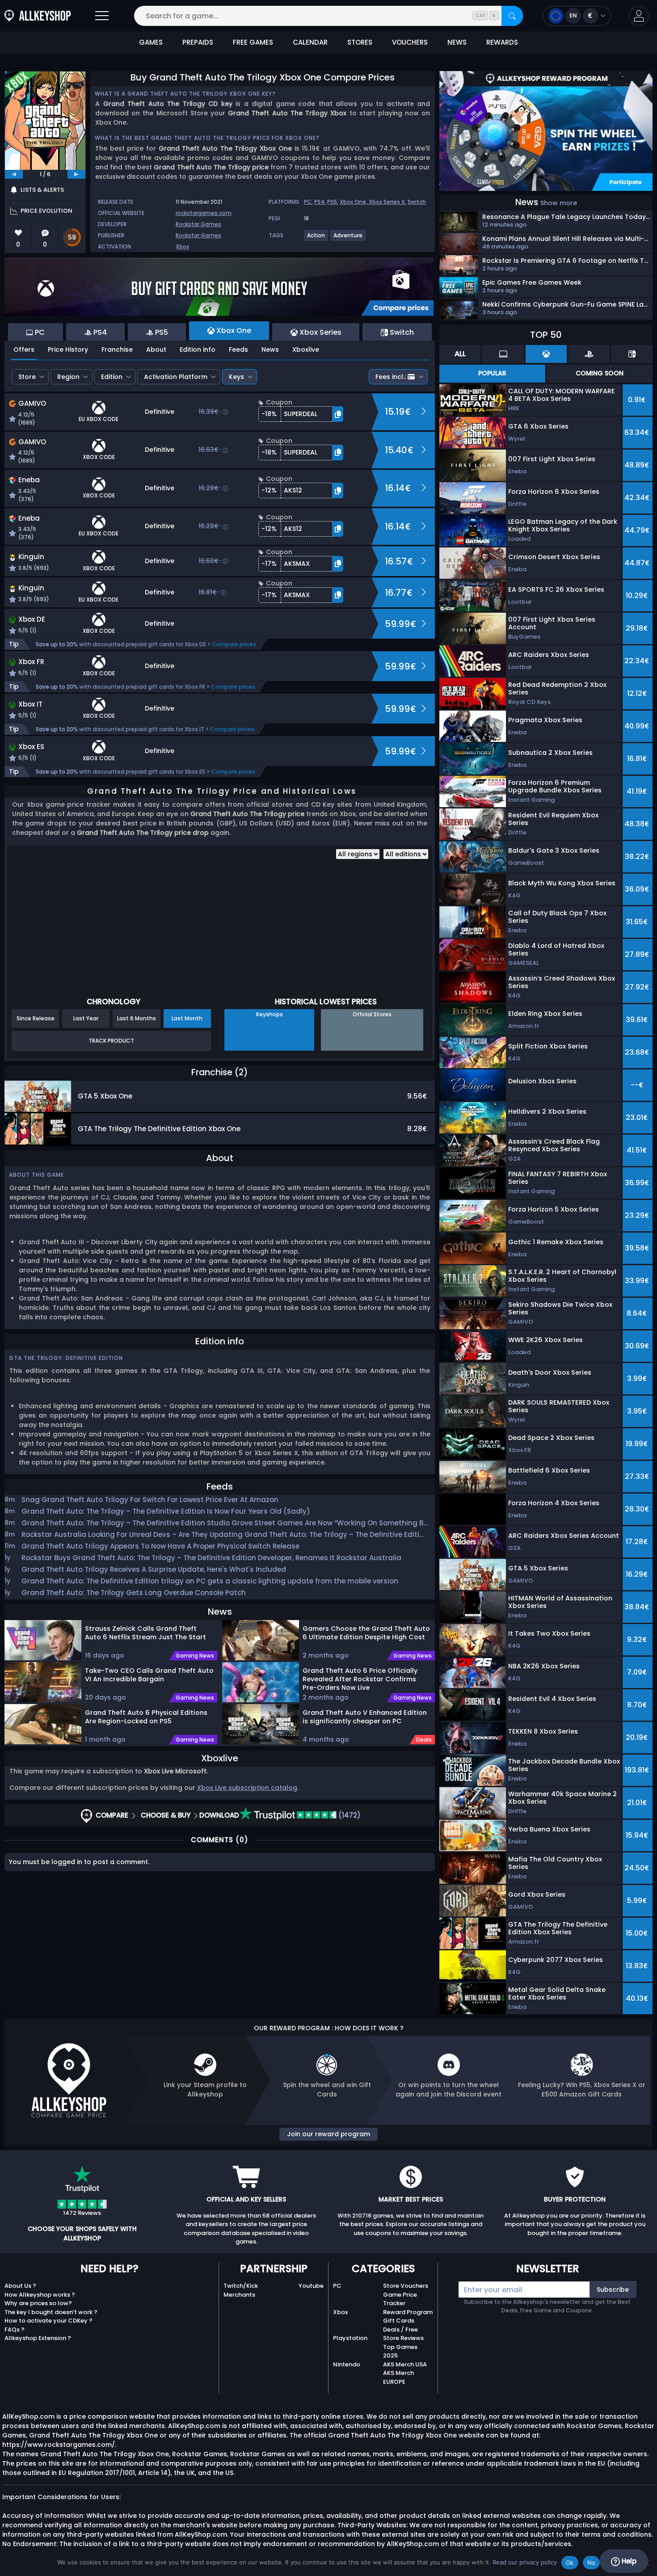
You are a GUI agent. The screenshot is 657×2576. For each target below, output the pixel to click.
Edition (112, 377)
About (156, 349)
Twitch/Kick (241, 2286)
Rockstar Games (198, 224)
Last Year (86, 1018)
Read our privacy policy (525, 2562)
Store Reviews (403, 2338)
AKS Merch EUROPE (398, 2377)
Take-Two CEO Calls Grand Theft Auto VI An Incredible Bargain (149, 1675)
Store (27, 377)
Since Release (36, 1018)
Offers (24, 349)
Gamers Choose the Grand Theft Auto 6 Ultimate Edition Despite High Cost (366, 1633)
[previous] (14, 174)
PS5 (332, 202)
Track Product (111, 1041)
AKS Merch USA (405, 2364)
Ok (570, 2563)
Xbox (182, 246)
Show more (559, 203)
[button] (639, 16)
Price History (68, 349)
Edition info (198, 349)
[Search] (512, 16)
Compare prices (234, 644)
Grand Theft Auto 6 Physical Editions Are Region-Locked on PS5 (146, 1717)
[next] (76, 174)
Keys (236, 377)
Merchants (239, 2295)
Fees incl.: (391, 377)
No (592, 2563)
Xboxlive (306, 349)
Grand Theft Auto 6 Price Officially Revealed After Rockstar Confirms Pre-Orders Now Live (360, 1679)
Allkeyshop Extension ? (38, 2338)
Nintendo (347, 2364)
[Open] (102, 16)
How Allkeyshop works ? (40, 2295)
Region (68, 377)
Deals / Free (400, 2330)
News (270, 349)
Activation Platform (176, 377)
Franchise (117, 349)
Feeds (238, 349)
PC (308, 202)
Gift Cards (399, 2321)
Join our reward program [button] (328, 2134)
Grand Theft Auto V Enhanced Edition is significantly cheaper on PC (365, 1717)
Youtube (311, 2286)
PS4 (319, 202)
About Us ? (20, 2286)
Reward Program (408, 2312)
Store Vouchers (406, 2286)
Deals (424, 1740)
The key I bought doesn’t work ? (51, 2312)
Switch (417, 202)
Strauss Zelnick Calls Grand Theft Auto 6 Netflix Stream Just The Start (145, 1633)
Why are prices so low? (38, 2303)
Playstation (350, 2338)
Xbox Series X (387, 202)
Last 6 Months (137, 1018)
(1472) (349, 1815)
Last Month (187, 1018)
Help (628, 2561)
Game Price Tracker (400, 2299)
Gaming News (195, 1656)
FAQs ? (15, 2330)
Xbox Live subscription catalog (247, 1788)
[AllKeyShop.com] (38, 16)
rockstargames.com (204, 213)
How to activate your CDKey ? (48, 2321)
